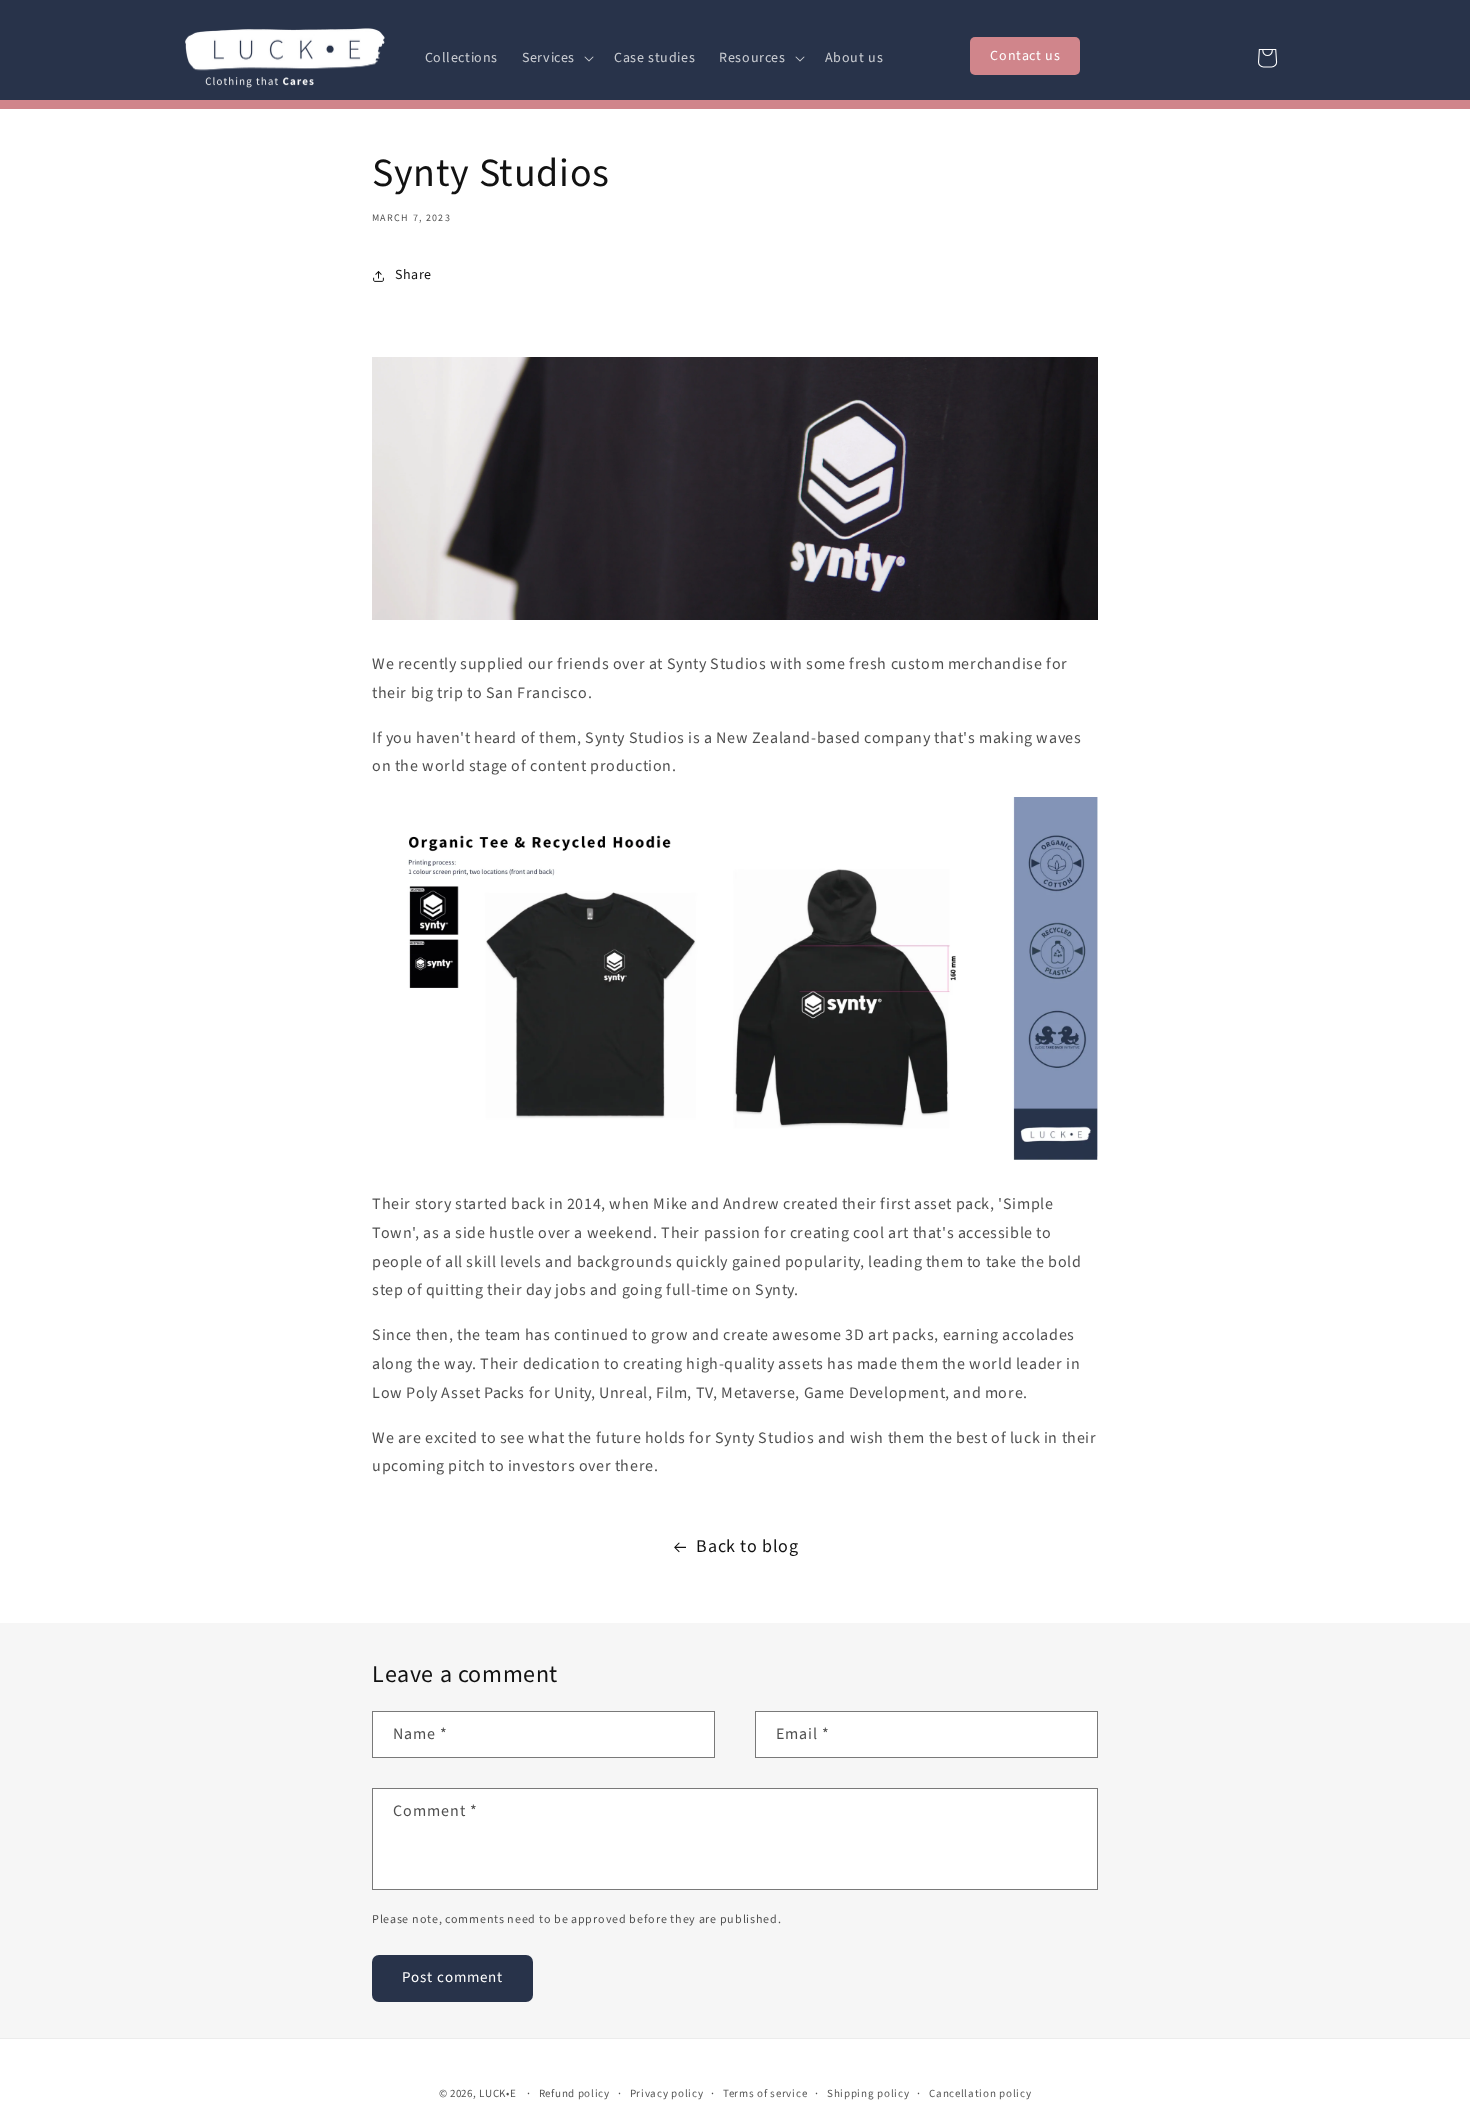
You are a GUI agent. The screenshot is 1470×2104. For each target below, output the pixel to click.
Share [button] (413, 275)
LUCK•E (497, 2093)
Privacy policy (667, 2093)
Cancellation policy (980, 2093)
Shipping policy (868, 2093)
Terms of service (765, 2093)
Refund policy (574, 2093)
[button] (556, 58)
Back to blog (747, 1546)
